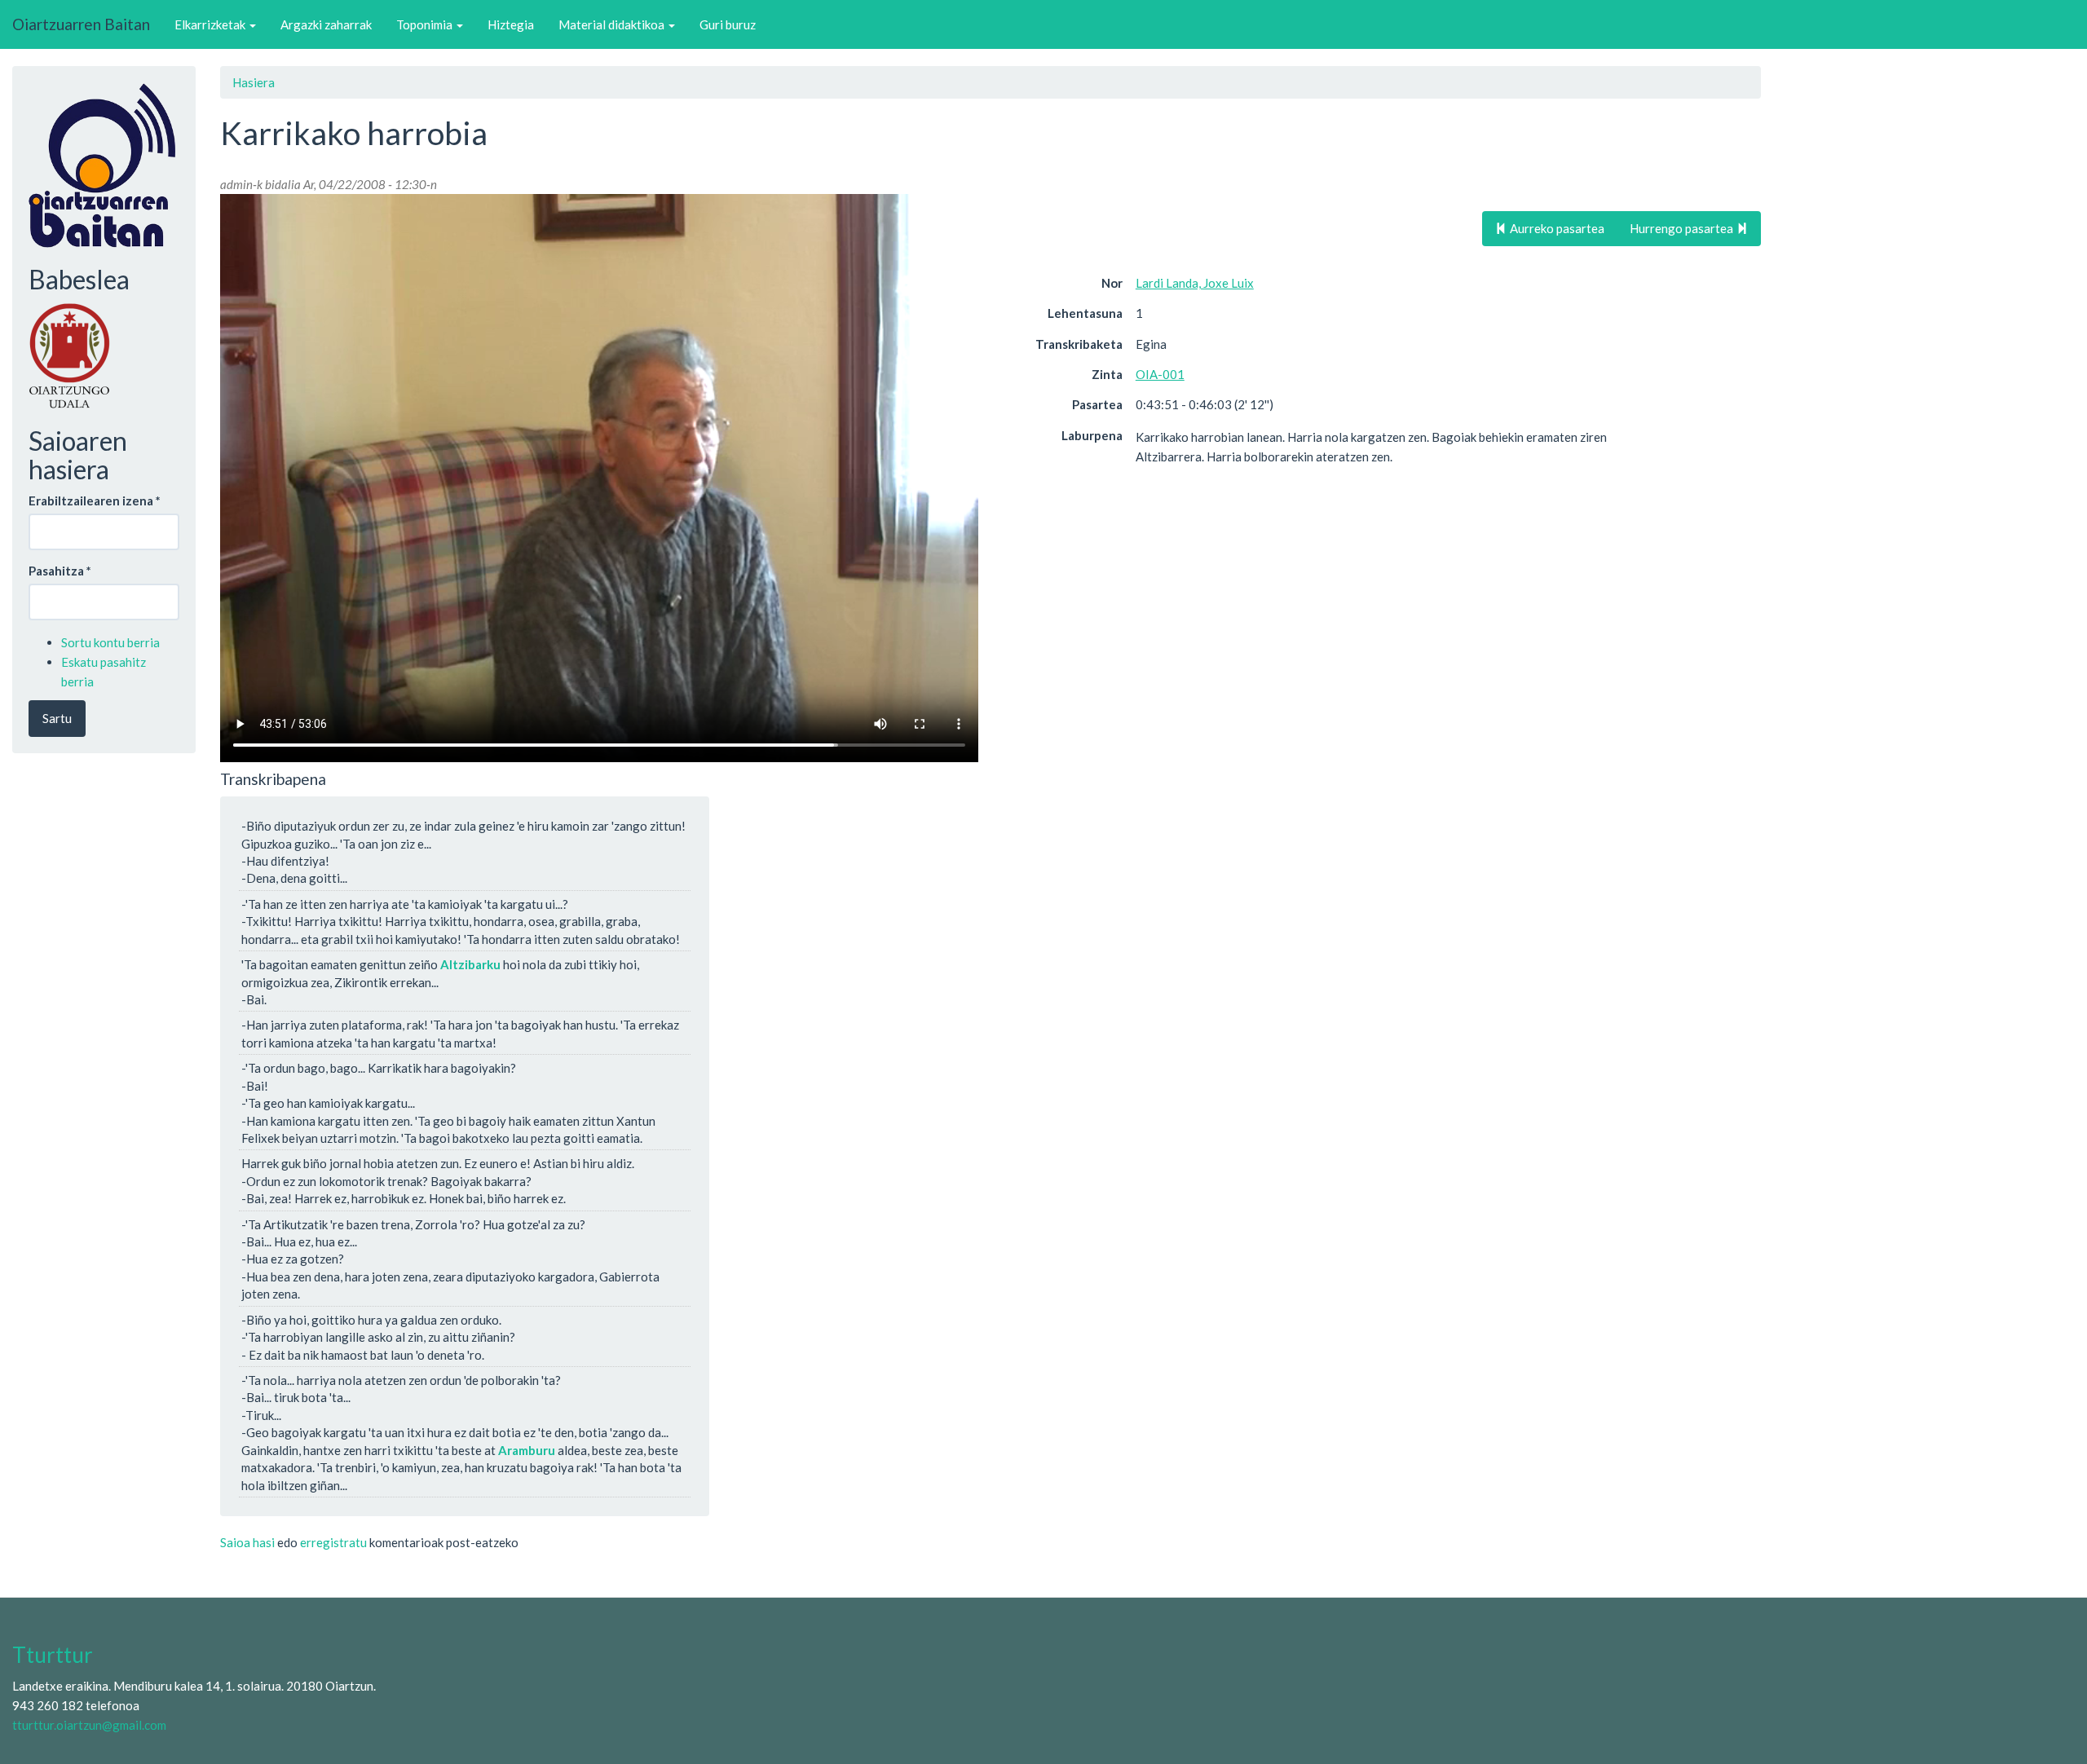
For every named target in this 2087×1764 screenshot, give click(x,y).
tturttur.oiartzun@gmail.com (89, 1725)
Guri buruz (728, 24)
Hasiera (254, 82)
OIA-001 (1160, 374)
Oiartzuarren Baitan (81, 24)
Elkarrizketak (211, 24)
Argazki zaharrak (326, 24)
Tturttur (53, 1655)
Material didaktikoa (613, 24)
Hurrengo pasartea (1683, 228)
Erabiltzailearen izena (95, 501)
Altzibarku (470, 964)
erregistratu (333, 1542)
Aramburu (527, 1450)
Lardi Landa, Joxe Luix (1195, 283)
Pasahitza (60, 571)
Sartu (57, 718)
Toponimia (426, 24)
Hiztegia (511, 24)
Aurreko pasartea (1556, 228)
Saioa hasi (247, 1542)
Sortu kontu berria (110, 642)
